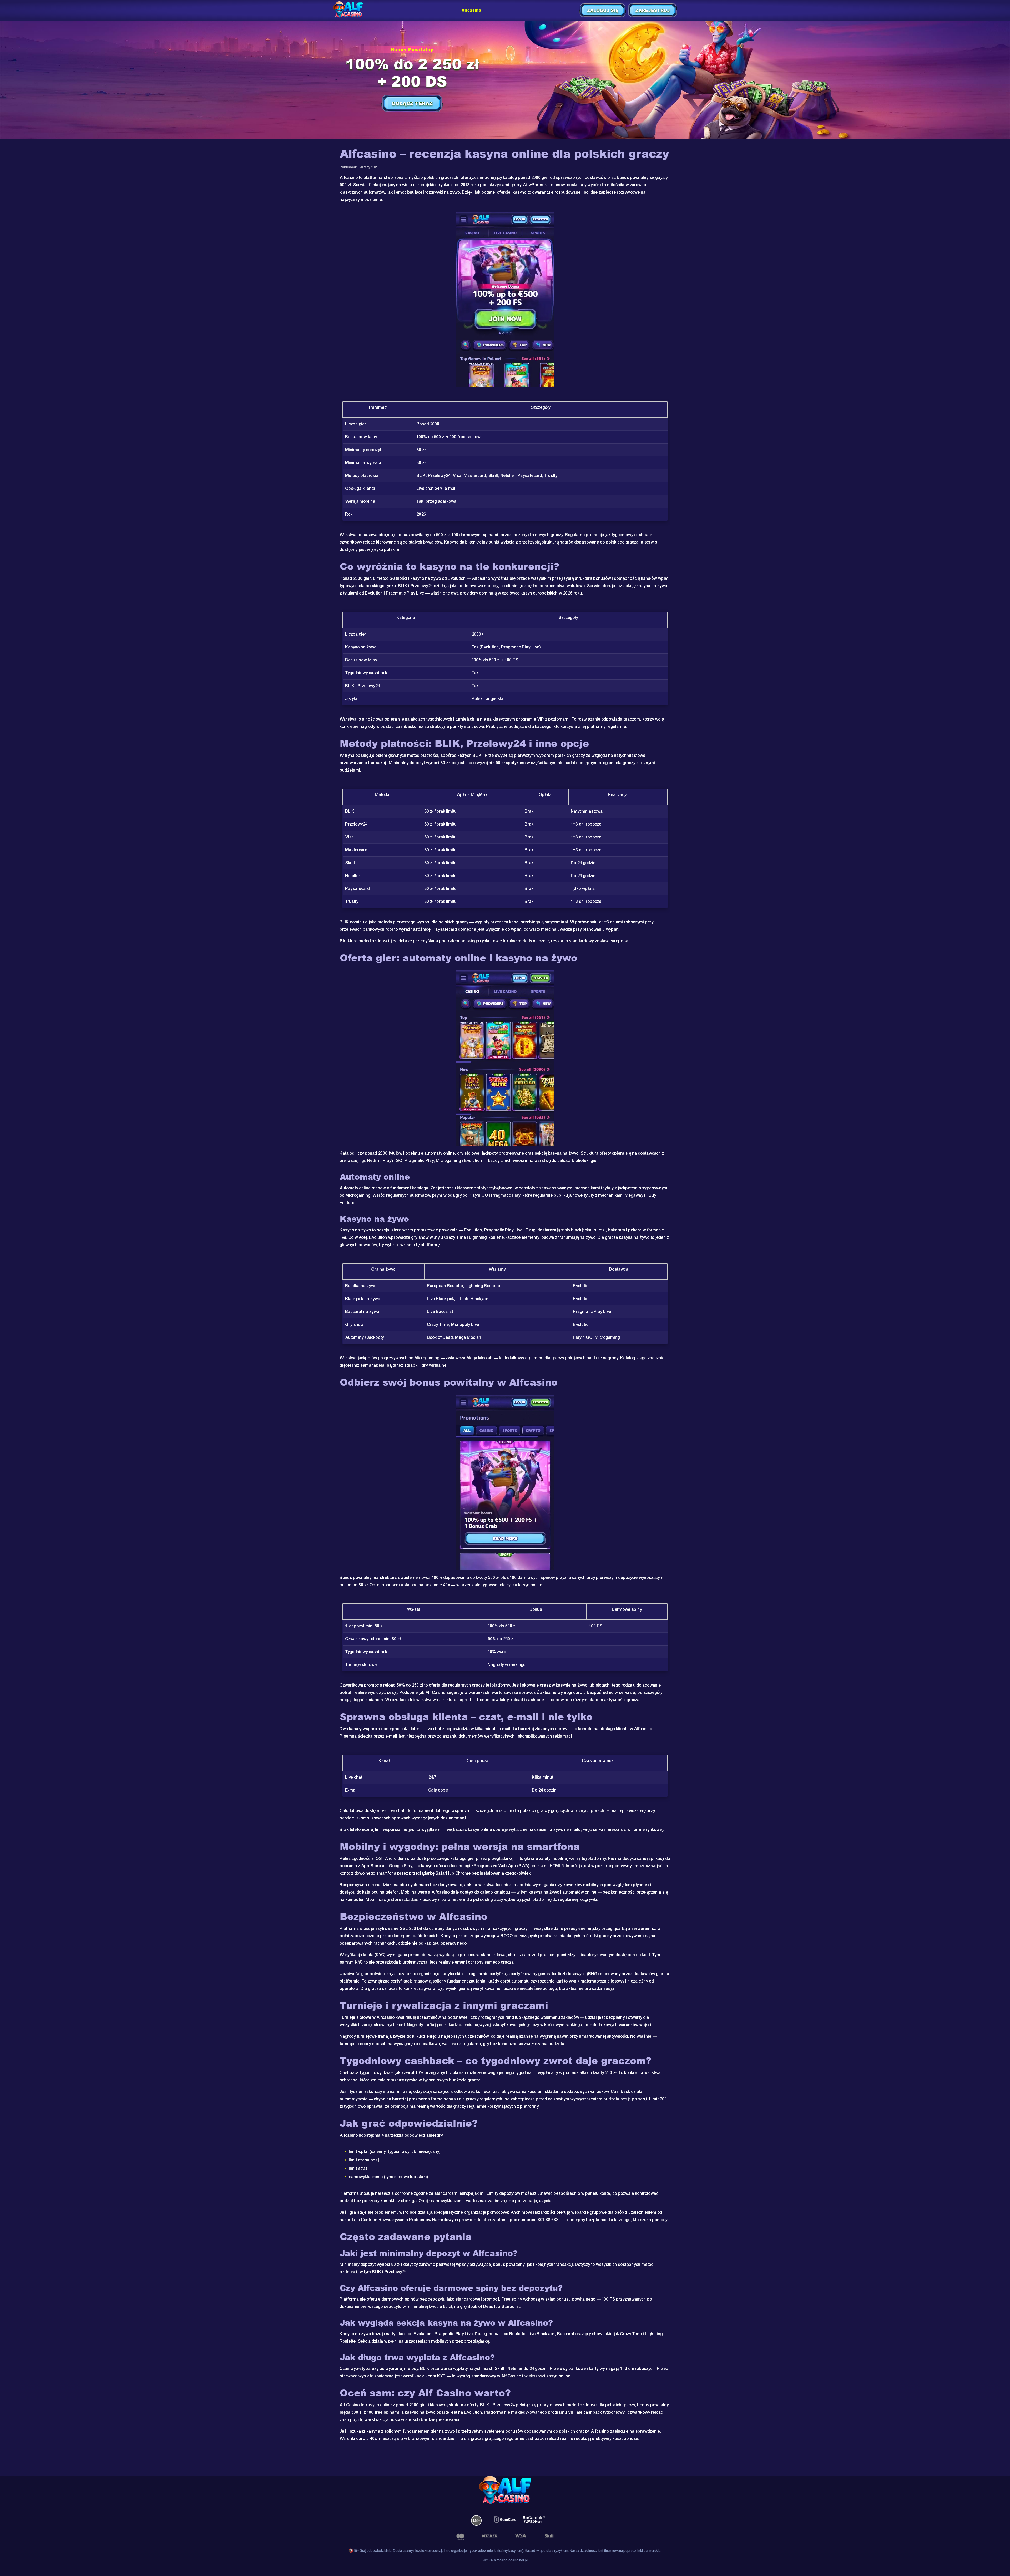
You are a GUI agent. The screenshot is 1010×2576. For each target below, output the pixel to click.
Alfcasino (471, 10)
